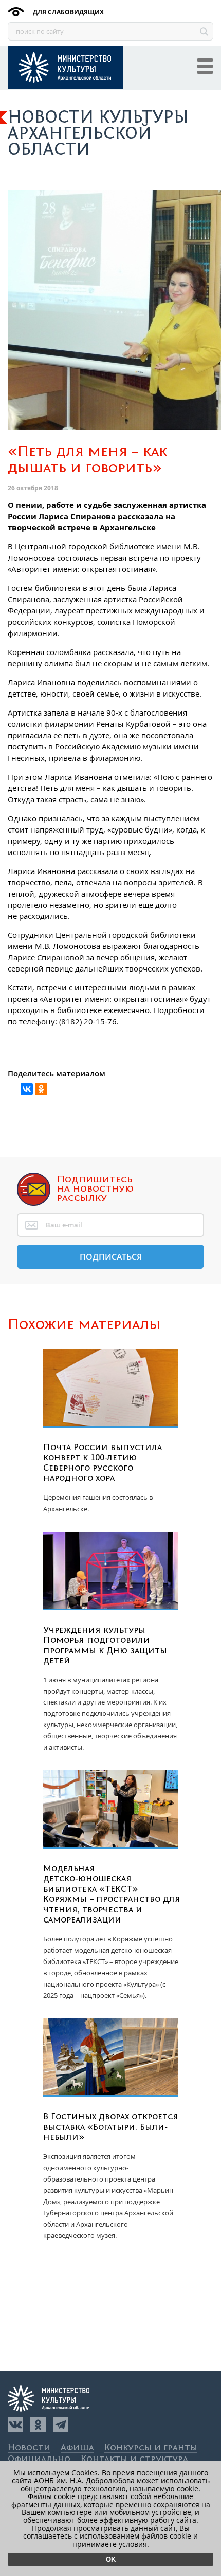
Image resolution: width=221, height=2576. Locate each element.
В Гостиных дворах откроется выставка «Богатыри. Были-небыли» (111, 2127)
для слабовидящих (68, 12)
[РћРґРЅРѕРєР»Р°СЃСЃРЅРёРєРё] (41, 1089)
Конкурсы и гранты (151, 2448)
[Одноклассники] (38, 2425)
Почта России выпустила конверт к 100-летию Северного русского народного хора (103, 1463)
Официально (39, 2459)
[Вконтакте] (15, 2425)
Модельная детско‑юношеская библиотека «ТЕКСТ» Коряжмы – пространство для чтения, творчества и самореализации (112, 1894)
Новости (29, 2448)
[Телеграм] (61, 2425)
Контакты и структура (134, 2459)
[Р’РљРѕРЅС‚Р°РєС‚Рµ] (27, 1089)
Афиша (77, 2448)
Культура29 (65, 67)
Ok (111, 2559)
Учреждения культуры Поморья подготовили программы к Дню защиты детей (105, 1646)
